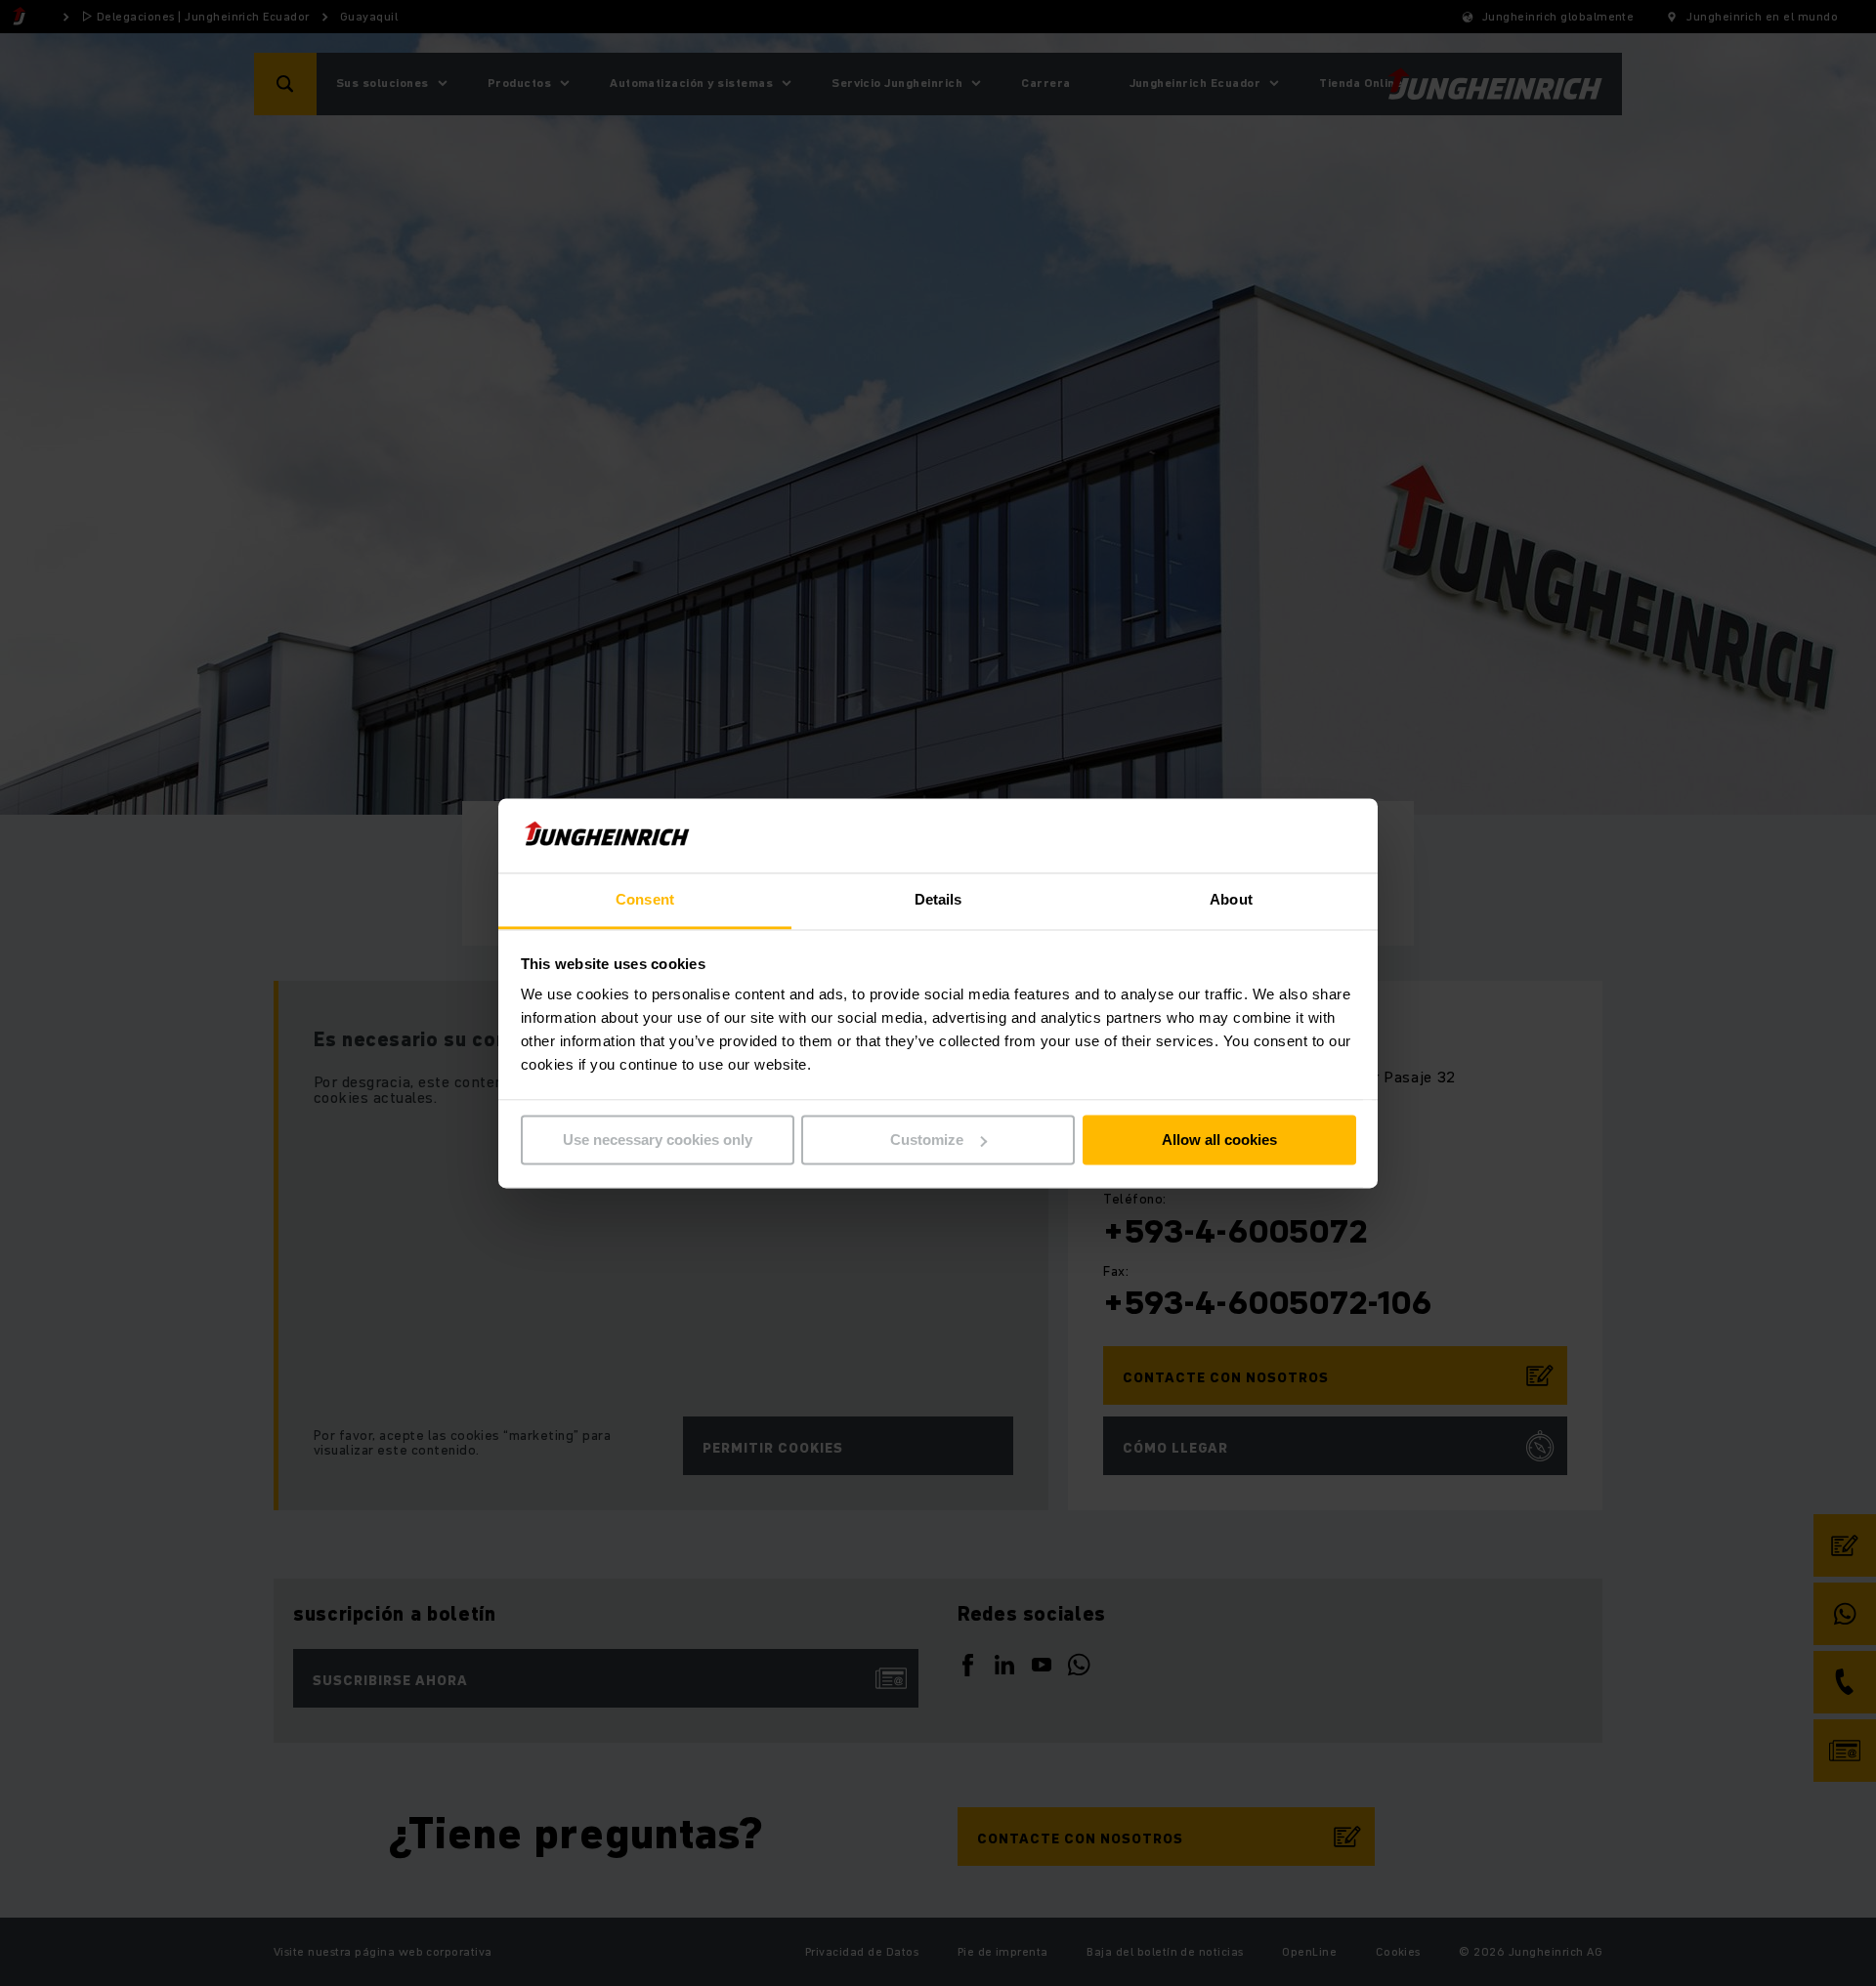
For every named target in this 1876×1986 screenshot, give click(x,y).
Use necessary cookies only (658, 1140)
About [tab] (1231, 900)
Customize (927, 1140)
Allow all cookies (1219, 1140)
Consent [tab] (645, 900)
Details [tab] (938, 900)
